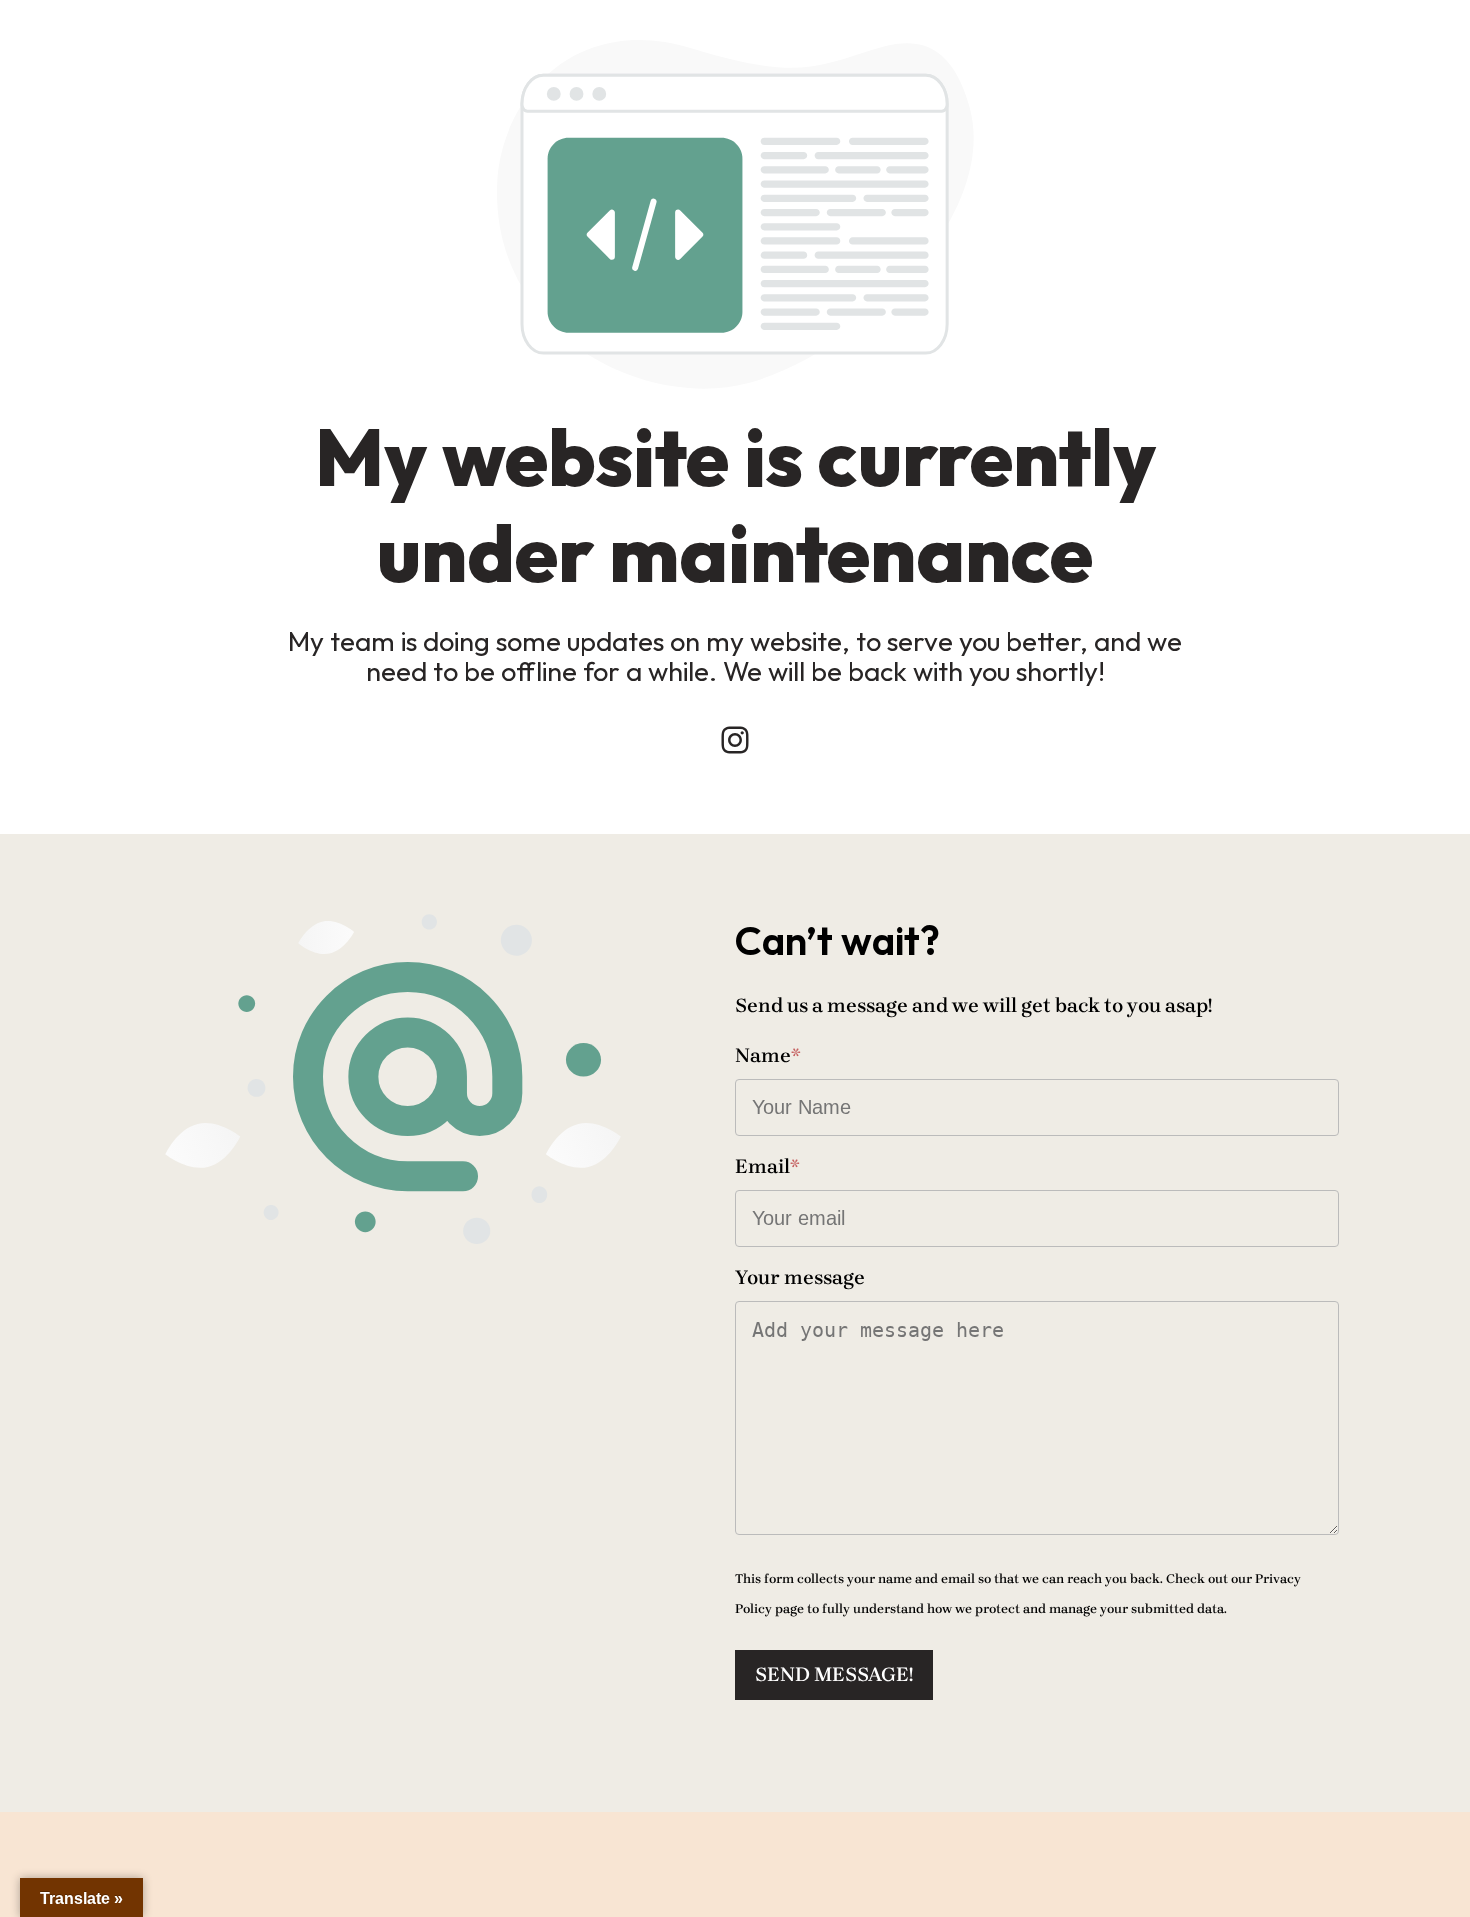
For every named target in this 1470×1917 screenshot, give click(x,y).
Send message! (834, 1674)
